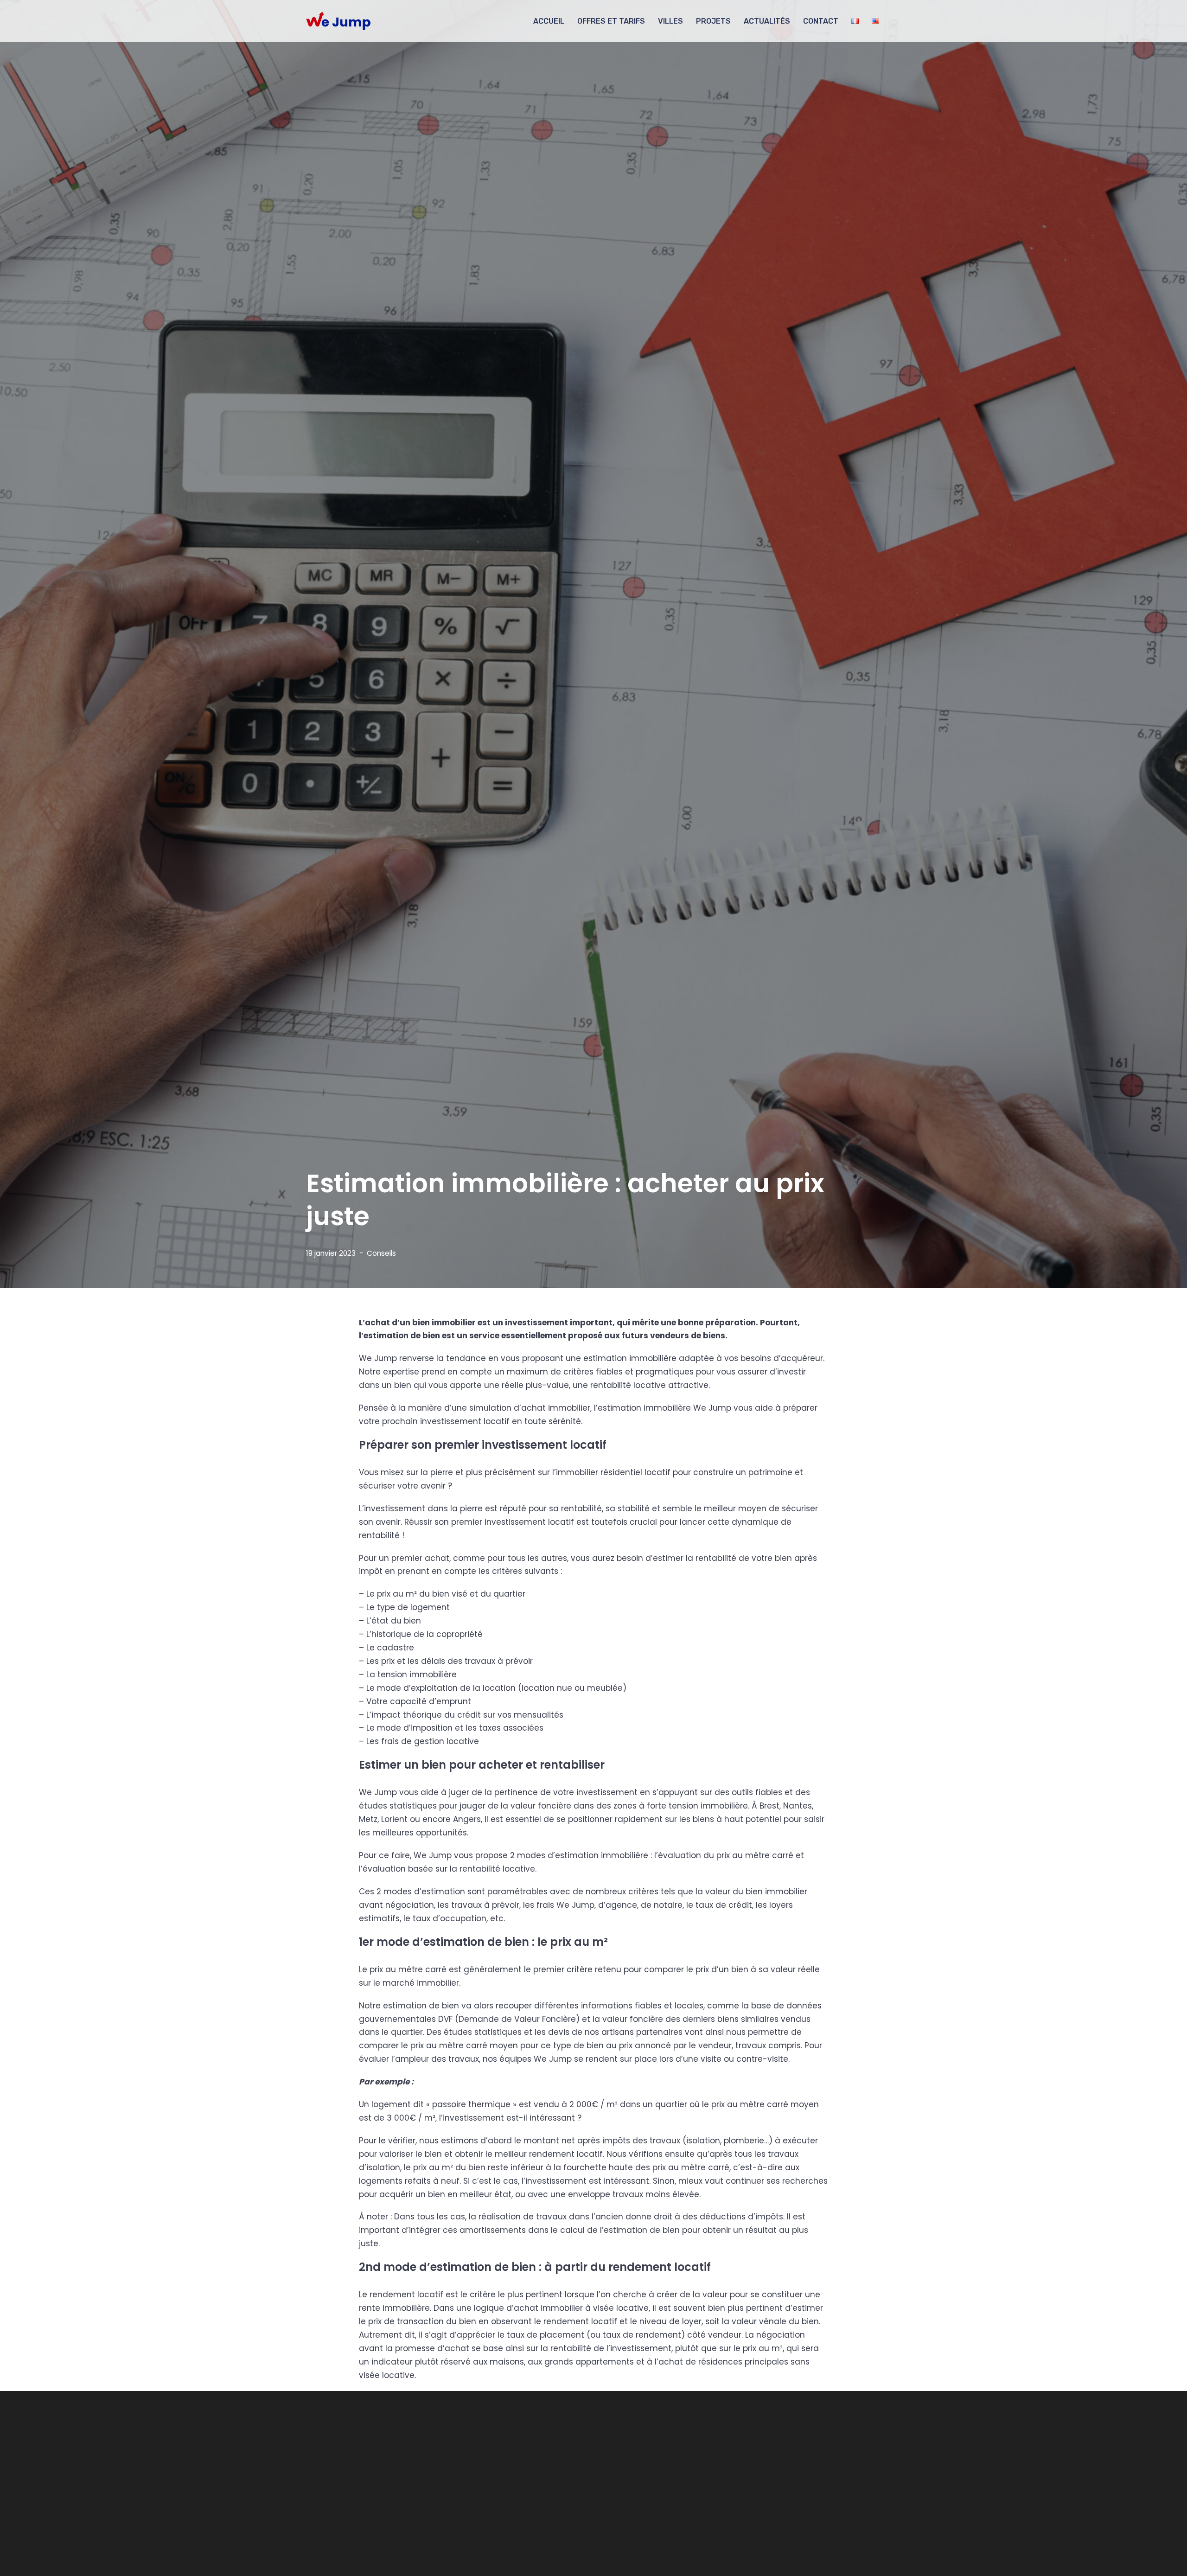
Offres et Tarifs (611, 21)
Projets (713, 21)
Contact (821, 21)
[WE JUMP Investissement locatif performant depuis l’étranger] (338, 21)
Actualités (767, 21)
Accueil (549, 21)
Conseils (381, 1253)
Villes (670, 21)
